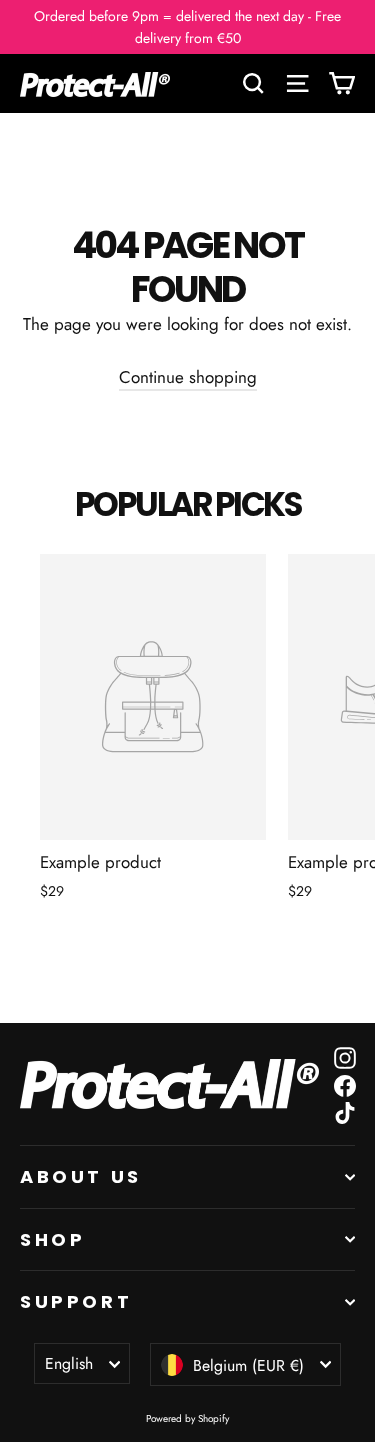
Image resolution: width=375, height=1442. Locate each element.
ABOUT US (81, 1176)
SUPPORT (76, 1301)
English (69, 1363)
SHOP (52, 1239)
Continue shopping (188, 377)
